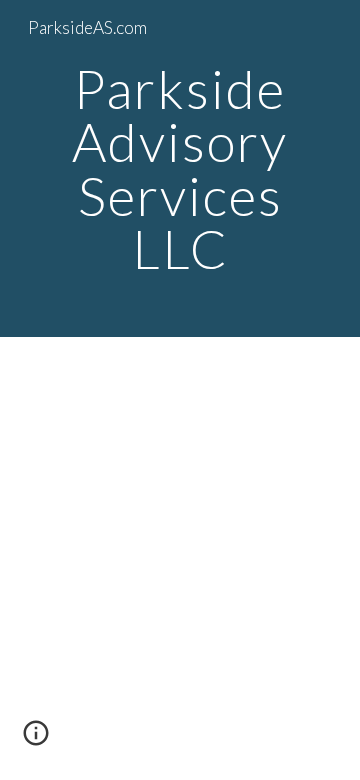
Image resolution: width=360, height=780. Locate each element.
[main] (180, 168)
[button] (36, 740)
